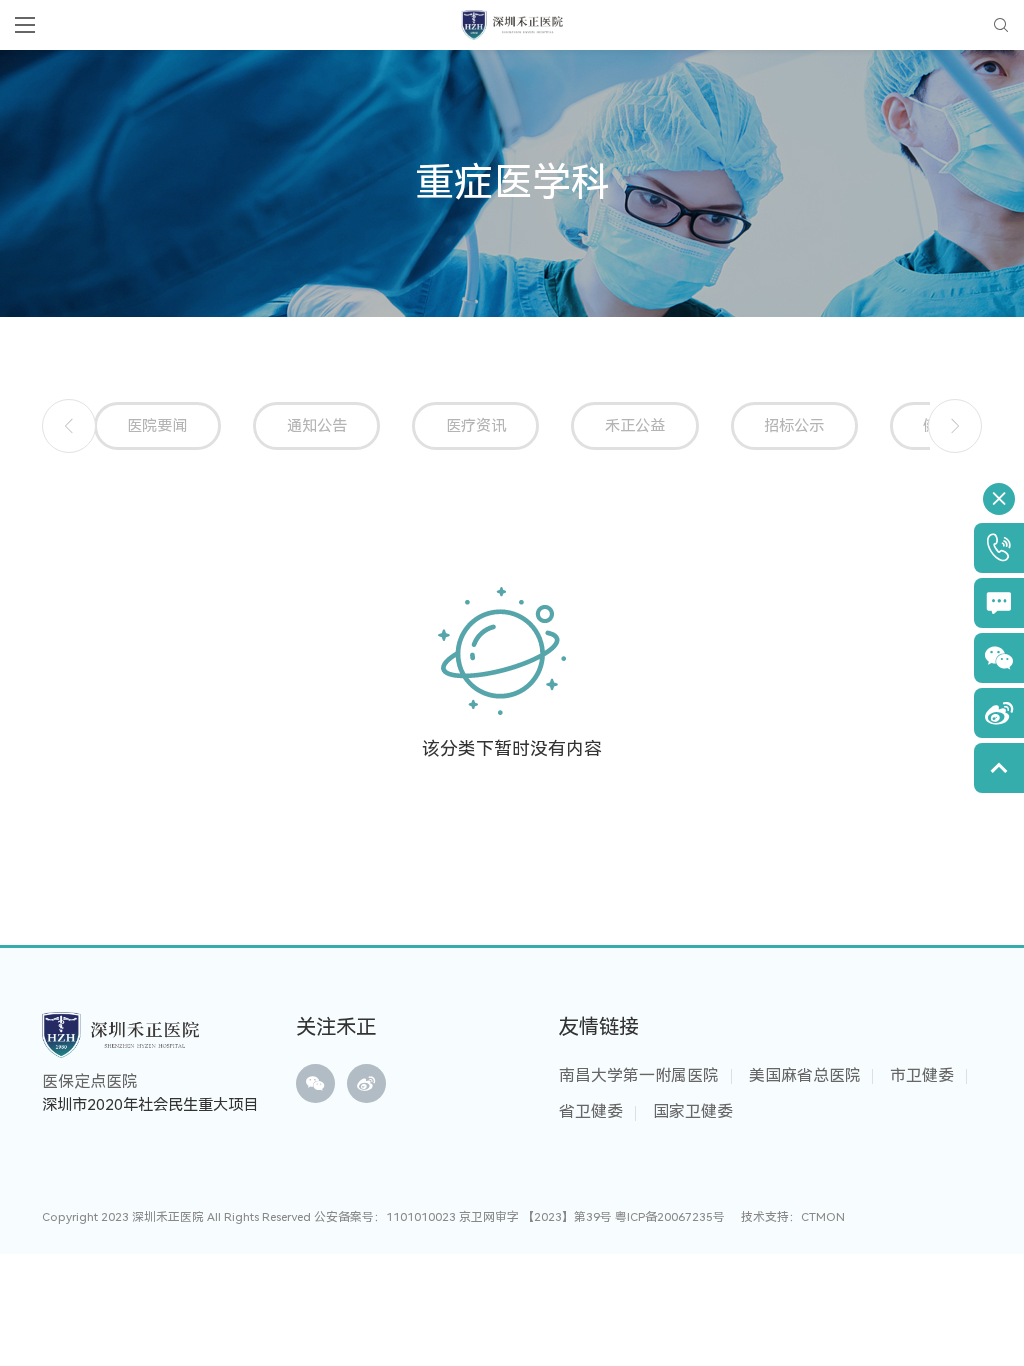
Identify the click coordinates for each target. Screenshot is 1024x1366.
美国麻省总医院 (805, 1075)
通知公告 (317, 426)
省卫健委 (591, 1111)
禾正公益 (635, 426)
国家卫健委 (693, 1111)
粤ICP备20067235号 (670, 1217)
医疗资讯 (476, 426)
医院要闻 (157, 426)
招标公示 (794, 426)
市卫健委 (922, 1075)
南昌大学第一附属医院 (639, 1075)
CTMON (823, 1217)
